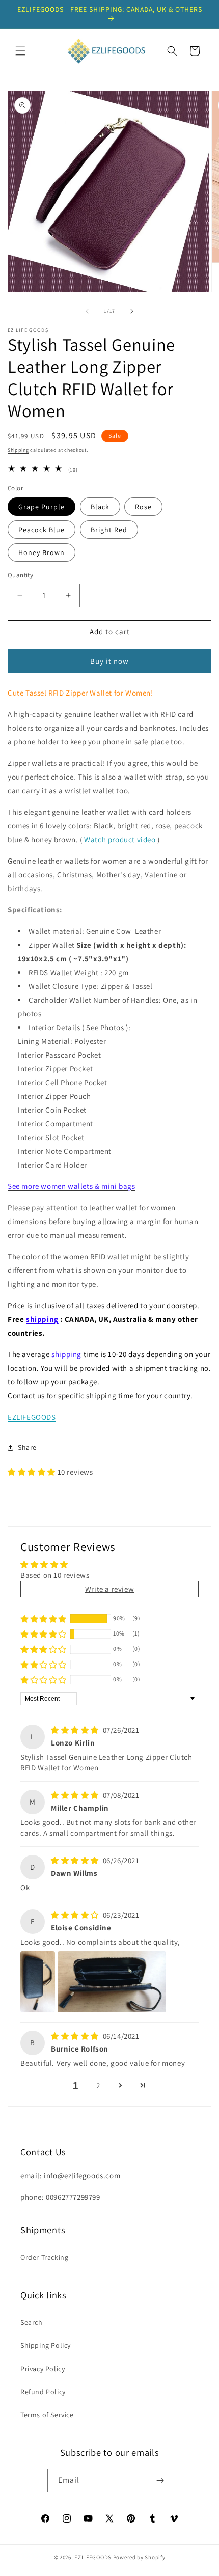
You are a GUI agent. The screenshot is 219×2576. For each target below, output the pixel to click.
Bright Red (109, 530)
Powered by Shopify (139, 2557)
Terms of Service (47, 2415)
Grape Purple (42, 507)
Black (100, 507)
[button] (20, 51)
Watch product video (120, 839)
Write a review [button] (109, 1589)
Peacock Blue (42, 530)
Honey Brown (42, 552)
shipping (42, 1319)
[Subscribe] (160, 2481)
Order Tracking (44, 2257)
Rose (143, 507)
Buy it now (109, 661)
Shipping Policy (46, 2345)
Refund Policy (43, 2392)
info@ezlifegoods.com (82, 2176)
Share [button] (27, 1447)
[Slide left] (87, 311)
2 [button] (98, 2085)
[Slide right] (132, 311)
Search (32, 2322)
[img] (76, 1730)
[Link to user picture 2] (112, 1982)
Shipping (18, 450)
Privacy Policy (43, 2369)
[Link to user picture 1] (38, 1982)
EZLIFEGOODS (32, 1417)
